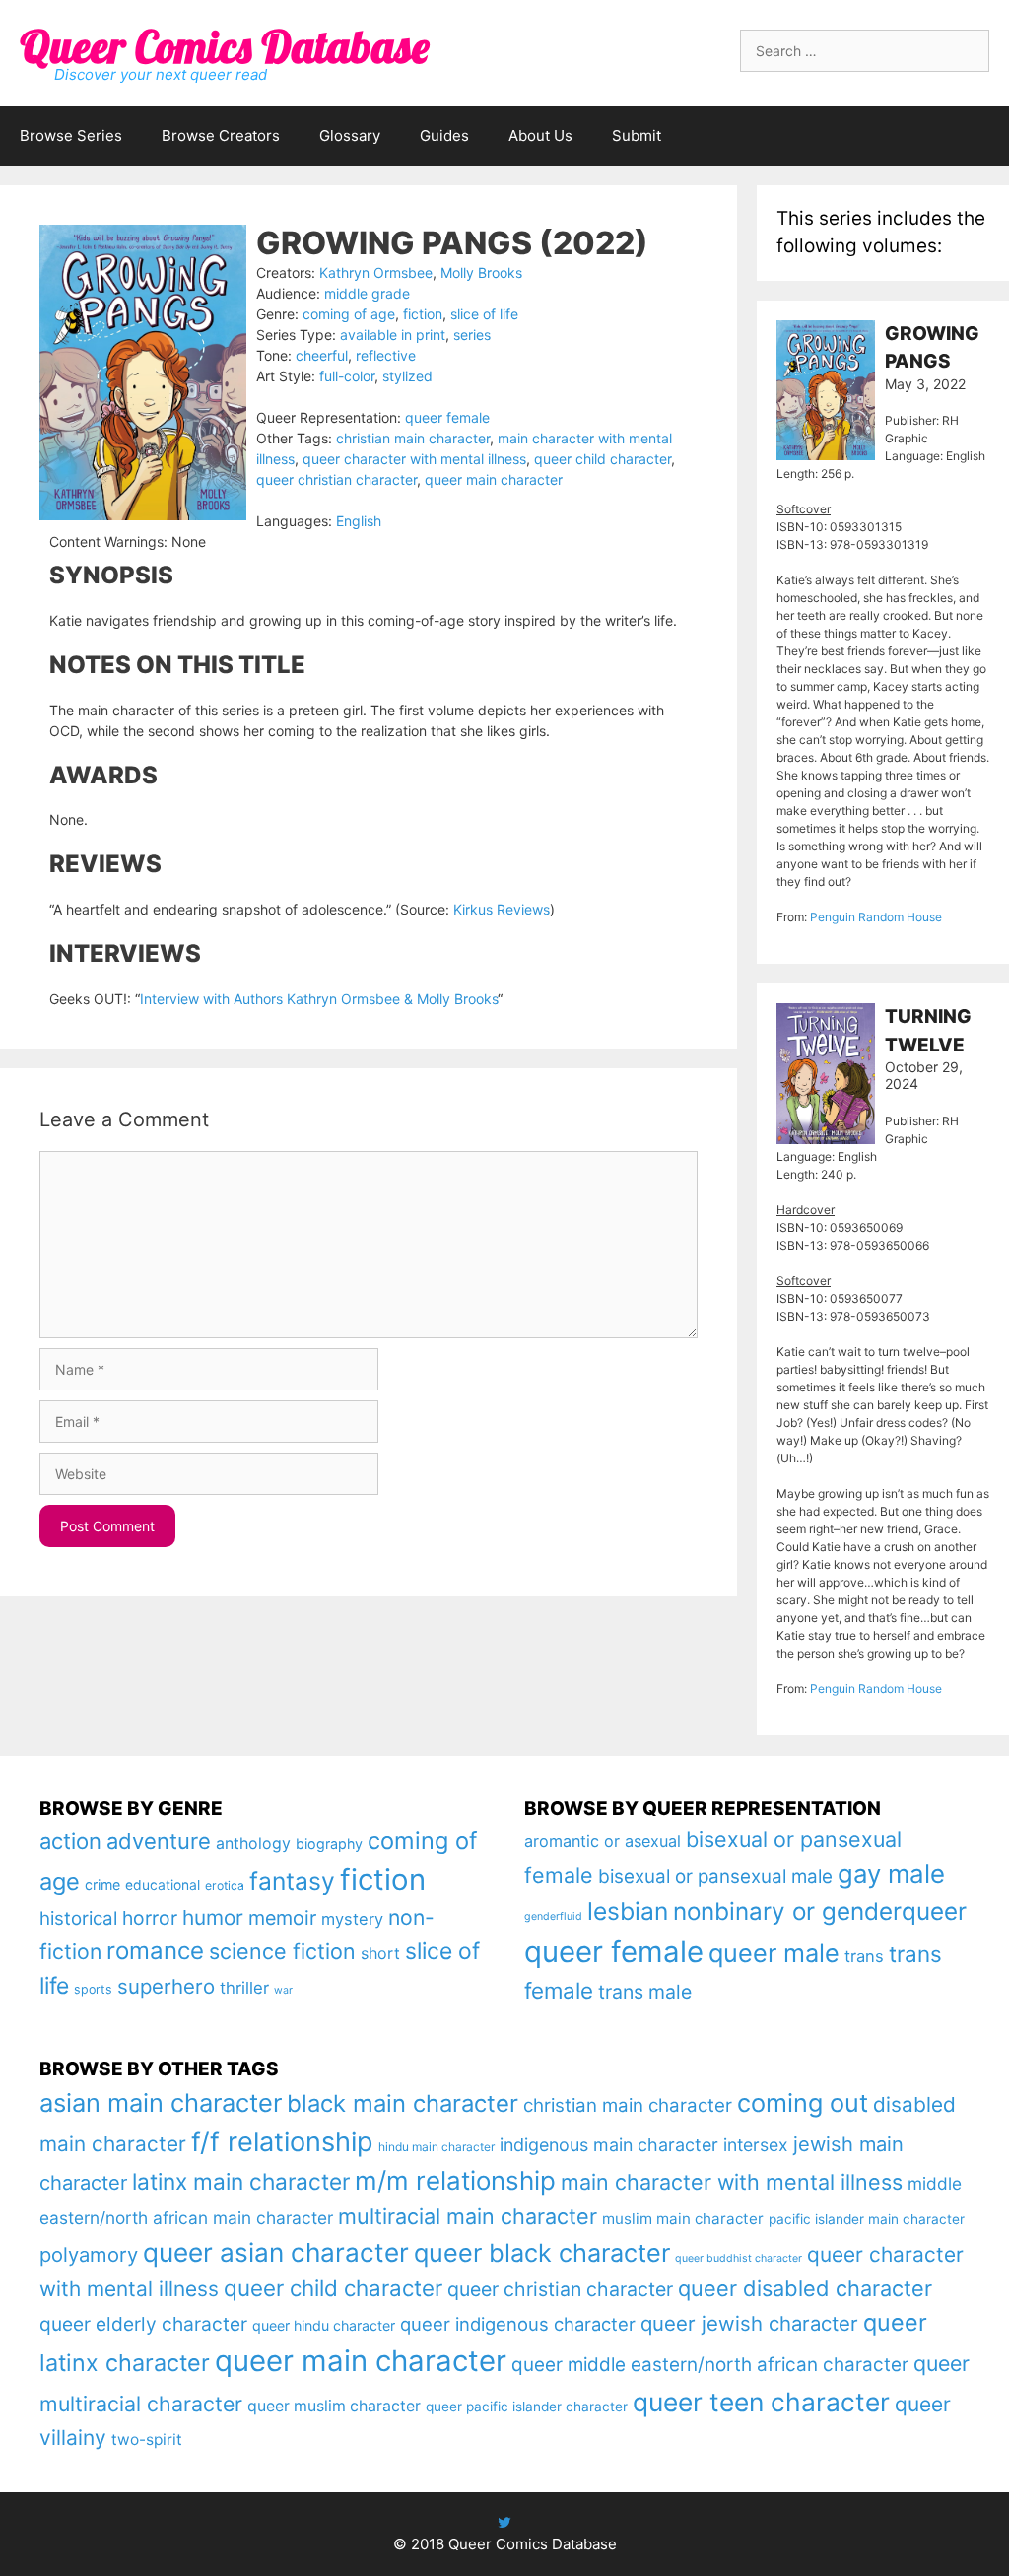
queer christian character (336, 479)
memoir (282, 1918)
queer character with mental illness (414, 459)
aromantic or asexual (603, 1841)
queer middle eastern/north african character (710, 2365)
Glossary (350, 136)
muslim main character (683, 2219)
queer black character (542, 2253)
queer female (447, 417)
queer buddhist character (739, 2258)
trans (864, 1956)
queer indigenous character (518, 2324)
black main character (403, 2103)
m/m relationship (455, 2180)
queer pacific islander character (527, 2407)
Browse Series (71, 136)
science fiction (282, 1951)
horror (150, 1918)
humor (213, 1917)
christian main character (413, 438)
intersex (756, 2145)
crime (102, 1885)
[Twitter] (504, 2522)
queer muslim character (334, 2406)
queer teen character (761, 2402)
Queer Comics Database (224, 46)
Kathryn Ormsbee (376, 272)
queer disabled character (805, 2288)
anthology (253, 1843)
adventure (159, 1841)
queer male (774, 1953)
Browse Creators (221, 136)
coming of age (349, 314)
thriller (244, 1988)
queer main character (494, 479)
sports (93, 1989)
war (283, 1990)
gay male (891, 1874)
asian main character (161, 2102)
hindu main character (437, 2147)
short (380, 1953)
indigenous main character (609, 2145)
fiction (423, 314)
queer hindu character (324, 2325)
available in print (393, 335)
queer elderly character (143, 2324)
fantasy (292, 1881)
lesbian (628, 1911)
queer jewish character (749, 2323)
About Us (540, 136)
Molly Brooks (481, 272)
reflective (386, 355)
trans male (645, 1992)
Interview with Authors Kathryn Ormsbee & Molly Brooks (319, 999)
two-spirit (147, 2440)
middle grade (367, 293)
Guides (444, 136)
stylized (407, 376)
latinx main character (241, 2181)
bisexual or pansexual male (715, 1877)
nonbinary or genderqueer (820, 1911)
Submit (637, 136)
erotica (225, 1886)
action (70, 1841)
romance (155, 1951)
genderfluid (553, 1916)
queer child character (603, 459)
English (359, 521)
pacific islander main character (867, 2219)
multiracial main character (468, 2216)
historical (78, 1918)
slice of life (484, 314)
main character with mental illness (732, 2182)
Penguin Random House (876, 917)
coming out (803, 2103)
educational (163, 1885)
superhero (166, 1986)
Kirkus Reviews (502, 909)
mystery (352, 1919)
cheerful (322, 355)
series (472, 335)
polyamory (89, 2254)
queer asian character (276, 2252)
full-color (347, 376)
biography (329, 1843)
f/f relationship (282, 2142)
